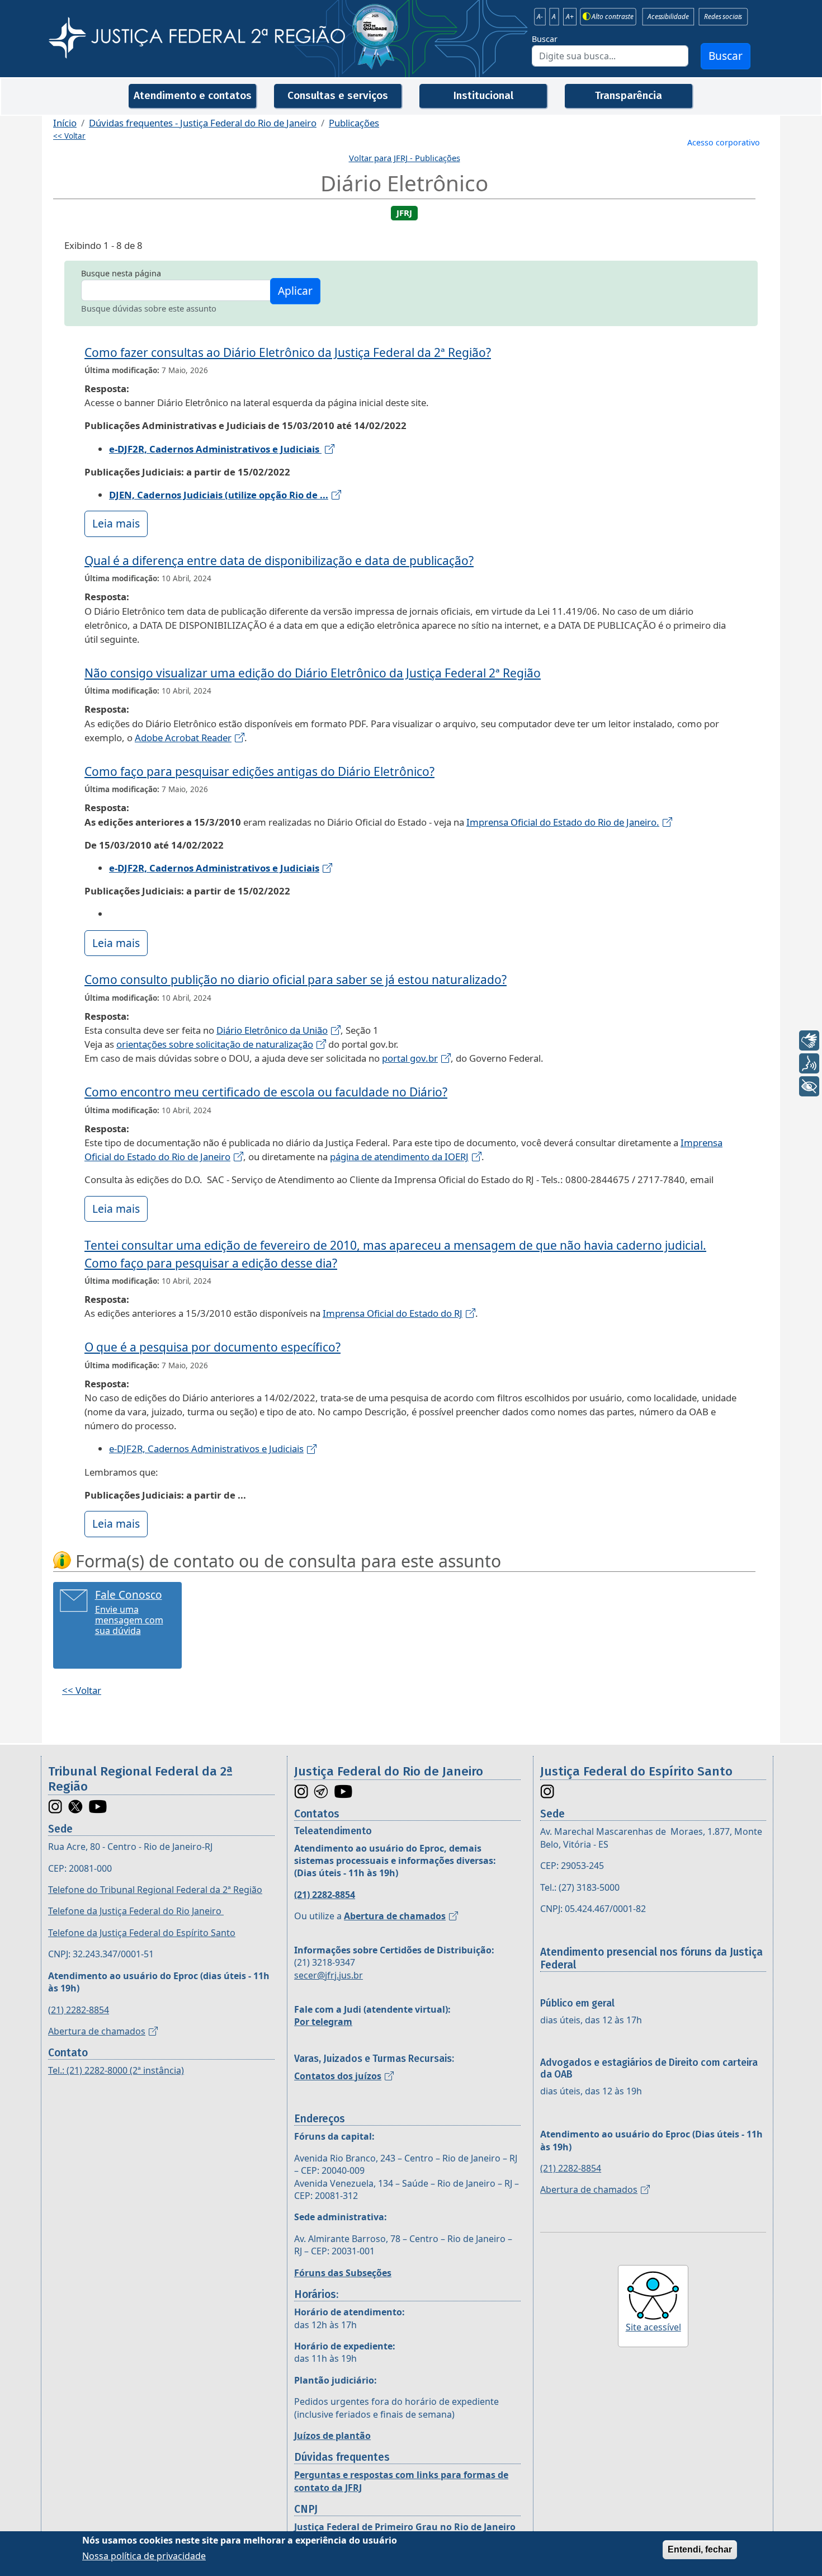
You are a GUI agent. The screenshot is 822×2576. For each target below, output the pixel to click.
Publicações (354, 123)
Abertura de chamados (97, 2031)
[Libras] (809, 1040)
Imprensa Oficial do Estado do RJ (393, 1313)
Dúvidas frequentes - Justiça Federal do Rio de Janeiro (203, 123)
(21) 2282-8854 (79, 2010)
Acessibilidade (668, 17)
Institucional (483, 95)
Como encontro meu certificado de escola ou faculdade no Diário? (266, 1092)
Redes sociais (723, 17)
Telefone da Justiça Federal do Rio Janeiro (136, 1911)
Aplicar (295, 291)
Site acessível (653, 2327)
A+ (570, 17)
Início (65, 123)
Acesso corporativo (724, 142)
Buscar (545, 39)
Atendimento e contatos (193, 95)
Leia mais (116, 523)
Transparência (629, 95)
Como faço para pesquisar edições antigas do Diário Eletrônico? (259, 771)
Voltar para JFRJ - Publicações (405, 158)
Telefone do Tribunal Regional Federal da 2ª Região (155, 1890)
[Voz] (809, 1063)
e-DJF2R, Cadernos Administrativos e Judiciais (206, 1449)
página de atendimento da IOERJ (399, 1157)
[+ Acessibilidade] (809, 1086)
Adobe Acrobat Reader (183, 738)
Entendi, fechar (700, 2549)
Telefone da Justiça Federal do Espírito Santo (142, 1933)
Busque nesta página (121, 273)
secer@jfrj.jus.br (329, 1975)
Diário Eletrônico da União (272, 1030)
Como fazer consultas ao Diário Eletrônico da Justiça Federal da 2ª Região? (288, 352)
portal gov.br (410, 1058)
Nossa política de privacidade (144, 2556)
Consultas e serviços (338, 95)
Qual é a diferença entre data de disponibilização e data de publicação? (279, 561)
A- (540, 17)
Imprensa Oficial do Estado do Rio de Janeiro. (563, 822)
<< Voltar (69, 136)
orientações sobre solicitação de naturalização (215, 1044)
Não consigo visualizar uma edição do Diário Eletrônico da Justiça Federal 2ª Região (313, 673)
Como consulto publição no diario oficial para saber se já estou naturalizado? (296, 979)
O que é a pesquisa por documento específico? (212, 1347)
